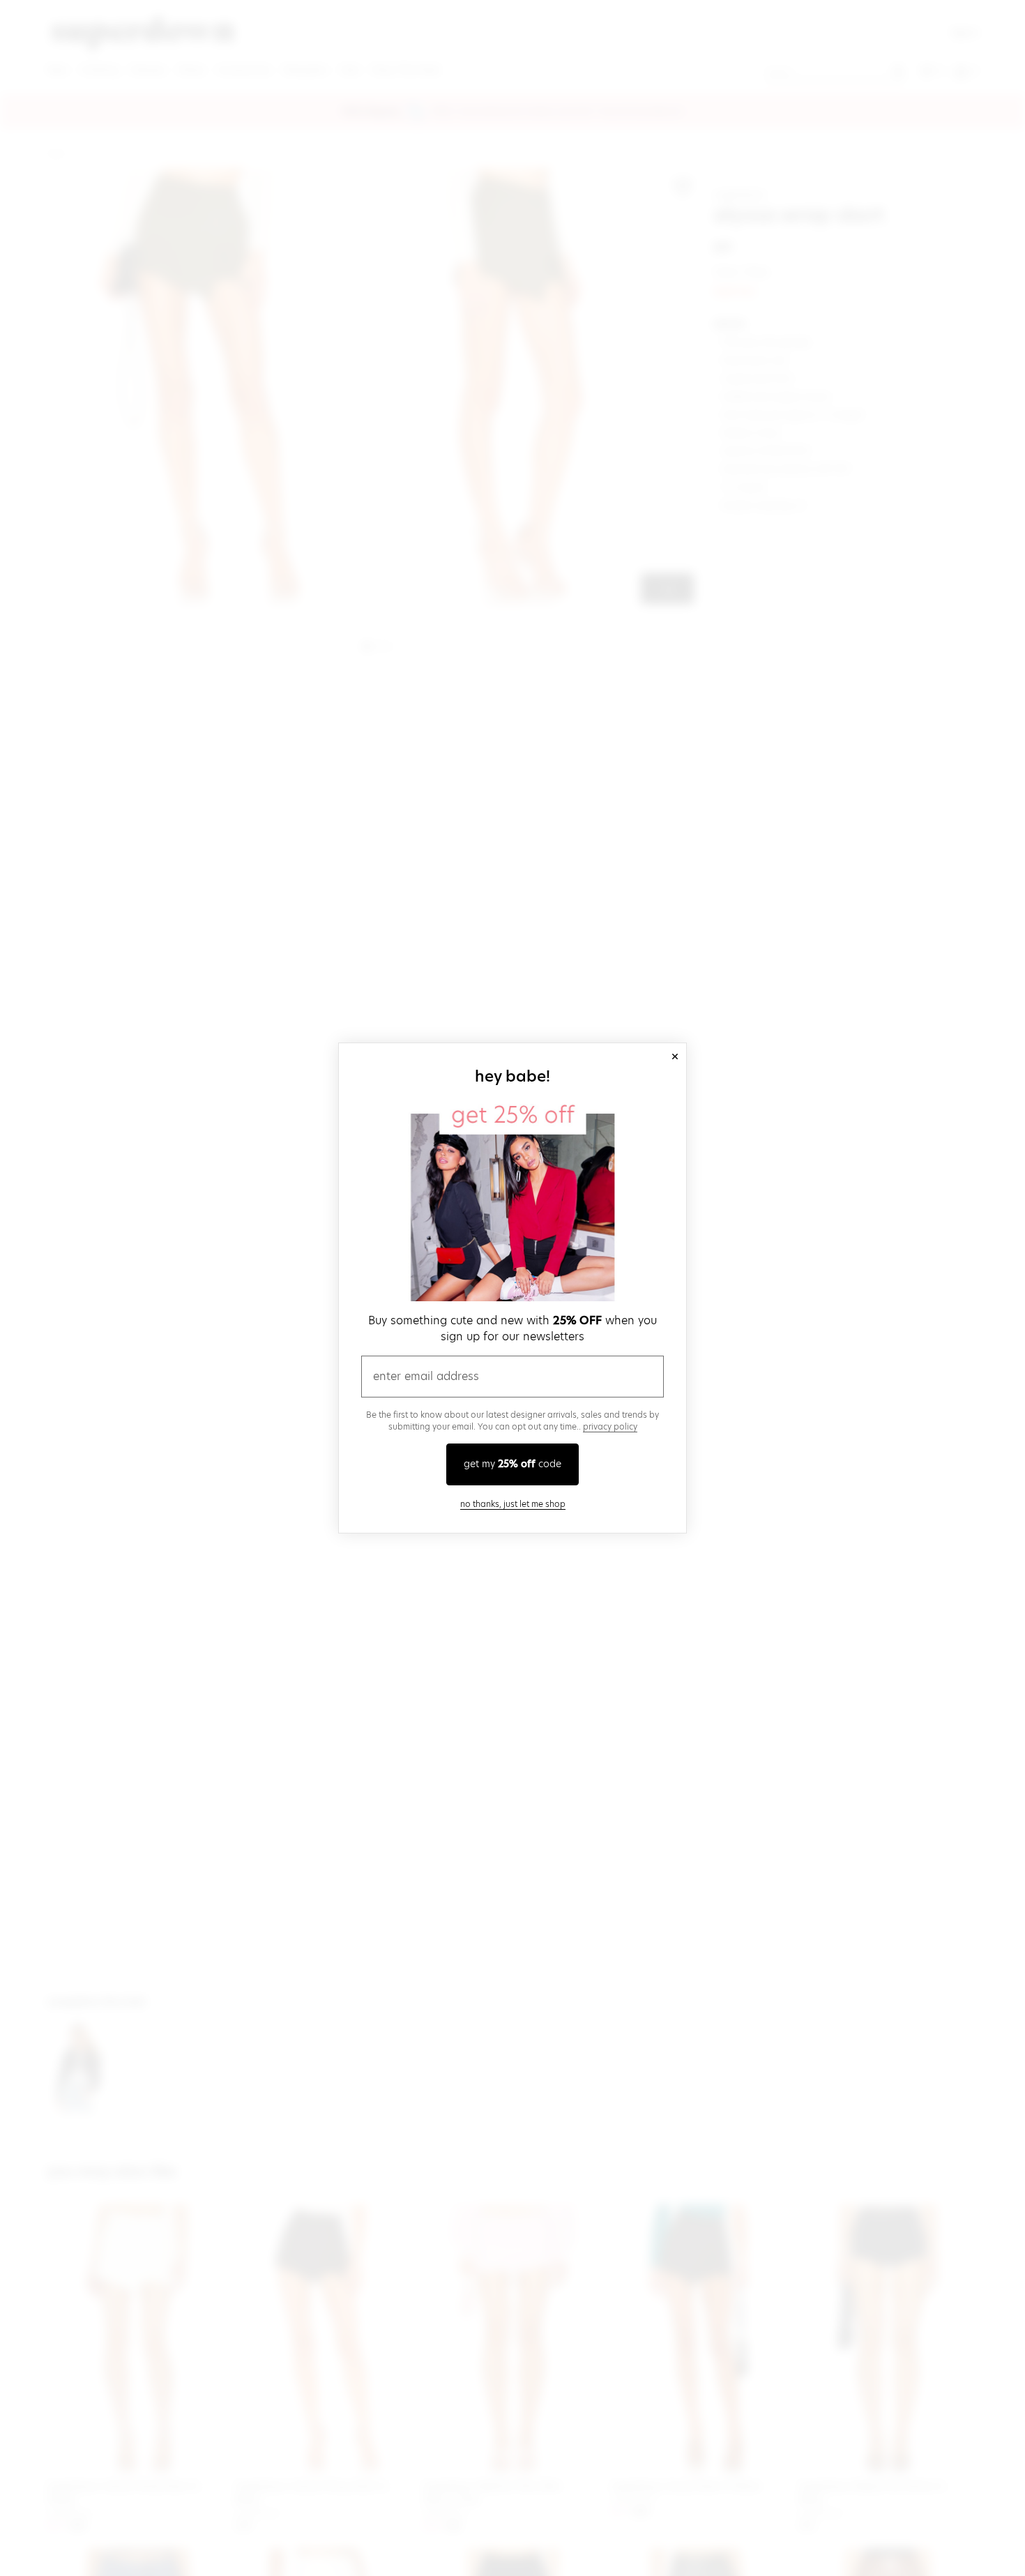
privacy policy (610, 1426)
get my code (512, 1464)
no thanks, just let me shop (513, 1504)
